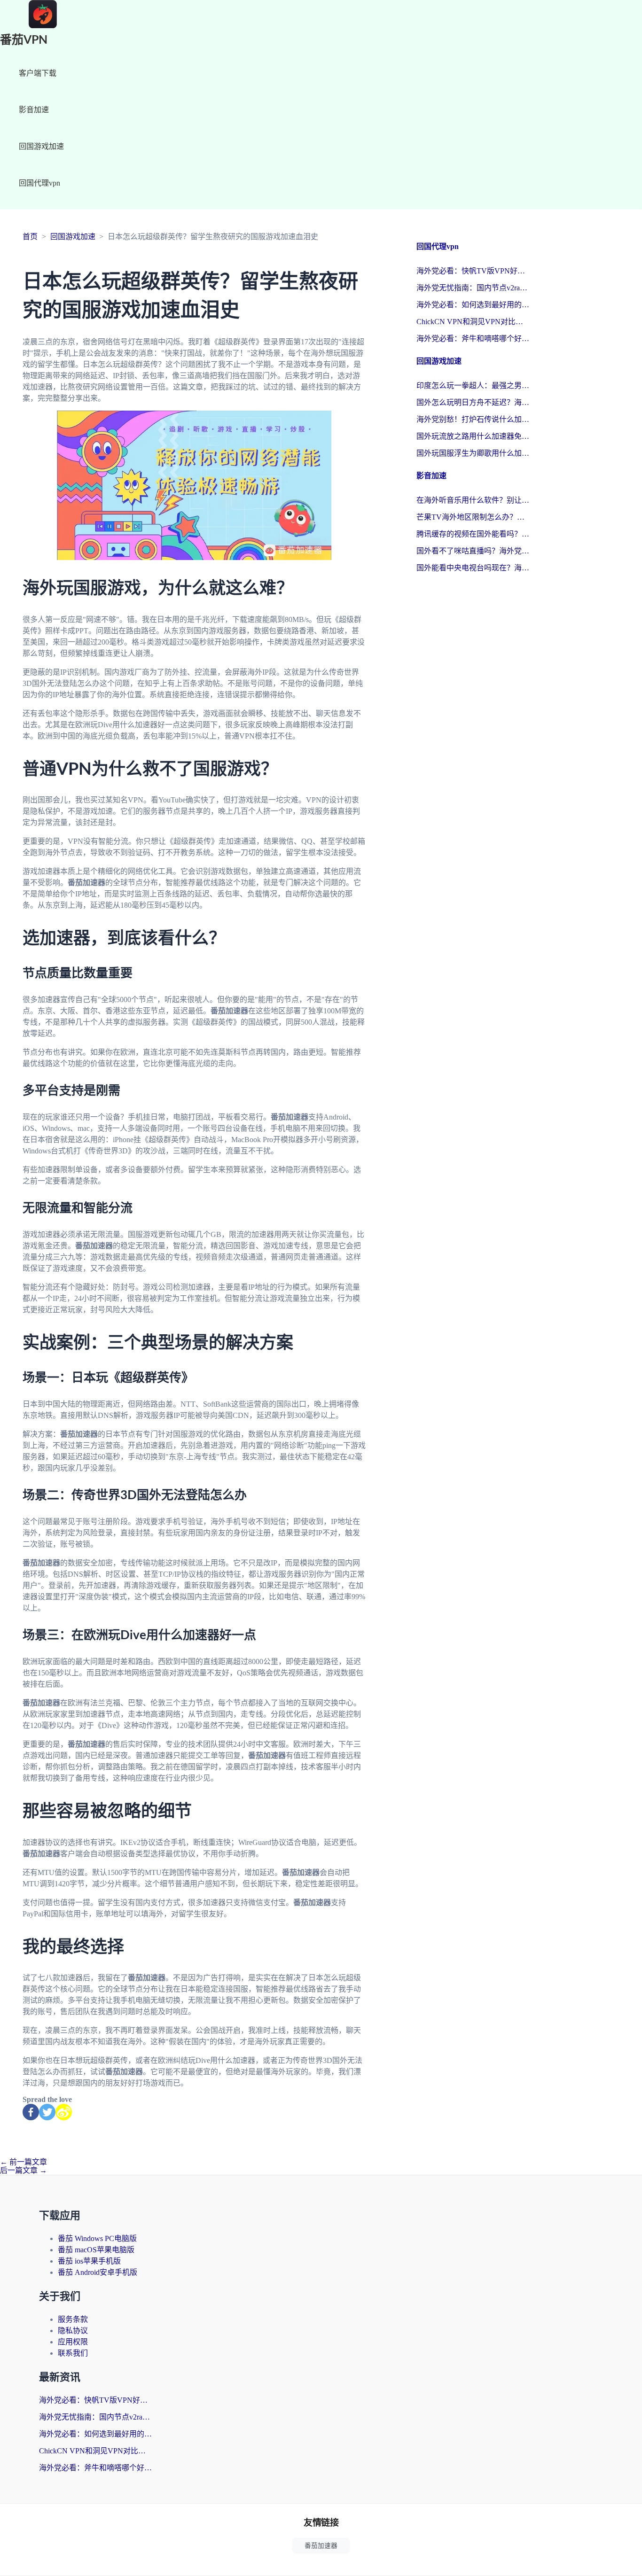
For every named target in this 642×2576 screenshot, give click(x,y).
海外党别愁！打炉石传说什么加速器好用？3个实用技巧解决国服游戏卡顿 (473, 419)
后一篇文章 (23, 2170)
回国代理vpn (39, 183)
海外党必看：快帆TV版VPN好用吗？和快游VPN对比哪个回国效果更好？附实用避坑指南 (473, 271)
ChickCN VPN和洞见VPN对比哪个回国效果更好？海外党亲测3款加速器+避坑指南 (473, 322)
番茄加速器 (321, 2546)
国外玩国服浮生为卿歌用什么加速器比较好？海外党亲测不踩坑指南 (473, 453)
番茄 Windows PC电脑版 (97, 2238)
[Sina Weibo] (64, 2112)
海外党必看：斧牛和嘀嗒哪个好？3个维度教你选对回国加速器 (473, 339)
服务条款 (73, 2319)
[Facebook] (31, 2112)
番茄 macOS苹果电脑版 (96, 2250)
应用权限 (73, 2342)
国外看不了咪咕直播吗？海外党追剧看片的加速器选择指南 (473, 551)
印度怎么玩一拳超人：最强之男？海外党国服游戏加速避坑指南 (473, 385)
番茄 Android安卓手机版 (98, 2272)
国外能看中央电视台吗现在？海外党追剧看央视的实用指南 (473, 568)
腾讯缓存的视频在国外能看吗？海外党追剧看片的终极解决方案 (473, 534)
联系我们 (73, 2353)
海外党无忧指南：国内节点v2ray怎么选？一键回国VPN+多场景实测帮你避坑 (473, 288)
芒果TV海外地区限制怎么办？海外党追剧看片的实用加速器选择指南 (473, 517)
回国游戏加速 (41, 146)
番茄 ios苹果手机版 (89, 2261)
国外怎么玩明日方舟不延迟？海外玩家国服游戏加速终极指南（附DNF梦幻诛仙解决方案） (473, 402)
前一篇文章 (23, 2162)
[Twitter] (47, 2112)
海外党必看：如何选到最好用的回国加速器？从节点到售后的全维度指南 (473, 305)
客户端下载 (38, 73)
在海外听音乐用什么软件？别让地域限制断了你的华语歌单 (473, 500)
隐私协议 (73, 2331)
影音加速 (34, 110)
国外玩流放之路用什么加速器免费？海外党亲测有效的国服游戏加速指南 (473, 436)
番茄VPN (24, 40)
